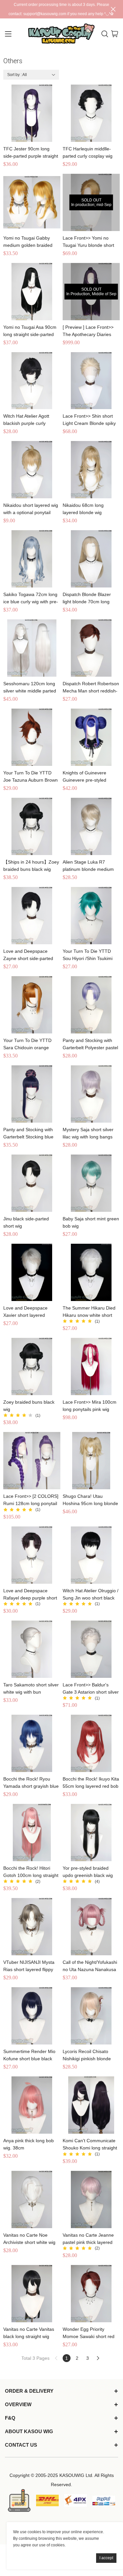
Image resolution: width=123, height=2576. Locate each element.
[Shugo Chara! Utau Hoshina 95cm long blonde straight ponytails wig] (91, 1461)
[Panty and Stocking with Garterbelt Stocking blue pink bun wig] (32, 1094)
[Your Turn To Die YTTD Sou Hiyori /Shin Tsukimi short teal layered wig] (91, 916)
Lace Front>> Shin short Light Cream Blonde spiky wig (89, 420)
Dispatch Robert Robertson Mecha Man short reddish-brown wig (91, 688)
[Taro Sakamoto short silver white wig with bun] (32, 1649)
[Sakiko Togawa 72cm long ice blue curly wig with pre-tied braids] (32, 559)
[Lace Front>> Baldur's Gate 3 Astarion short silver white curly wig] (91, 1649)
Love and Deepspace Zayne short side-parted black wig (28, 955)
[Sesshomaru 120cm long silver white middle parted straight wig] (32, 648)
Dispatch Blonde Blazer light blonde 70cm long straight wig (87, 598)
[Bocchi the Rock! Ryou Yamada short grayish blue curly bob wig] (32, 1743)
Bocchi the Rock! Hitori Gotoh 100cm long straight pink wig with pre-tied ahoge (31, 1872)
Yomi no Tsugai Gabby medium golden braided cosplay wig (28, 242)
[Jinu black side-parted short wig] (32, 1183)
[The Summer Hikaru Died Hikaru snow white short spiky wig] (91, 1272)
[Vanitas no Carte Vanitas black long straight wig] (32, 2294)
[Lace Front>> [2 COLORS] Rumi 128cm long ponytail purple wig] (32, 1461)
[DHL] (47, 2500)
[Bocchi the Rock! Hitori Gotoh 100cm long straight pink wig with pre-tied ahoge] (32, 1833)
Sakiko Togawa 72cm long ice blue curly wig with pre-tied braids (31, 598)
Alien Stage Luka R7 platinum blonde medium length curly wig (88, 866)
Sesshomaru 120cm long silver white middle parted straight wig (30, 688)
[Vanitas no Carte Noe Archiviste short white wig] (32, 2199)
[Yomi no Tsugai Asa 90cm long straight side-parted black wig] (32, 292)
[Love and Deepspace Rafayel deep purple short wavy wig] (32, 1555)
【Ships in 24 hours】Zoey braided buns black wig (31, 866)
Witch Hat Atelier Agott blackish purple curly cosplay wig (26, 420)
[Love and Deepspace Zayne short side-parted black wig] (32, 916)
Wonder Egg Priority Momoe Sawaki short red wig (89, 2333)
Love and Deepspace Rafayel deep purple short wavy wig (30, 1595)
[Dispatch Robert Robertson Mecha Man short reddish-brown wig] (91, 648)
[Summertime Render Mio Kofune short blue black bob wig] (32, 2016)
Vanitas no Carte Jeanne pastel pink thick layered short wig (88, 2239)
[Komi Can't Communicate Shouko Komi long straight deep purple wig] (91, 2105)
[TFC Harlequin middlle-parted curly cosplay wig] (91, 113)
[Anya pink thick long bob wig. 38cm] (32, 2105)
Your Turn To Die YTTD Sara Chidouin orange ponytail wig (27, 1044)
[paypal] (104, 2500)
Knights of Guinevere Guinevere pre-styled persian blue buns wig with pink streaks (90, 777)
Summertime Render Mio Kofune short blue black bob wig (29, 2056)
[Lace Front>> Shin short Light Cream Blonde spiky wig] (91, 381)
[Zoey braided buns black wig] (32, 1366)
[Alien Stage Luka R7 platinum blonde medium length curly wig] (91, 826)
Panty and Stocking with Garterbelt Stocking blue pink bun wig (28, 1134)
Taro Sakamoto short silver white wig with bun (31, 1688)
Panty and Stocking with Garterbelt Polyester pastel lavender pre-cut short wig (90, 1044)
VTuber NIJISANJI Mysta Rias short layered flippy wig (29, 1966)
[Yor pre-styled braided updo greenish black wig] (91, 1833)
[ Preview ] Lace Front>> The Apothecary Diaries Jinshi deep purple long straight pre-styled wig (88, 331)
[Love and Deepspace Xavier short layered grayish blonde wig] (32, 1272)
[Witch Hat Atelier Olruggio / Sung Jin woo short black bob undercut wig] (91, 1555)
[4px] (76, 2500)
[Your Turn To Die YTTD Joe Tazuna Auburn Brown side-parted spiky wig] (32, 737)
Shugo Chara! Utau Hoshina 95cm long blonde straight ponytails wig (90, 1500)
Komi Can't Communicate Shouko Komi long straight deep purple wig (90, 2145)
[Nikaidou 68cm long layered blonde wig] (91, 470)
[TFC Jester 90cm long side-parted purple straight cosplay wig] (32, 113)
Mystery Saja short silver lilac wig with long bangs (88, 1133)
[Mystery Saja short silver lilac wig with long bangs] (91, 1094)
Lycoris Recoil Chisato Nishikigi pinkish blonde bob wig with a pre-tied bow (91, 2056)
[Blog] (19, 2500)
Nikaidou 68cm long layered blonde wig (83, 509)
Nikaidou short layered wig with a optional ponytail (31, 509)
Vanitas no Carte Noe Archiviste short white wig (29, 2239)
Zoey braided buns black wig (29, 1406)
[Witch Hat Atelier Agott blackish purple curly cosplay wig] (32, 381)
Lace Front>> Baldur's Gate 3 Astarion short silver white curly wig (91, 1689)
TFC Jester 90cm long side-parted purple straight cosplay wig (31, 153)
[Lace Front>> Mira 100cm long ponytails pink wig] (91, 1366)
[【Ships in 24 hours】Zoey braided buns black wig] (32, 826)
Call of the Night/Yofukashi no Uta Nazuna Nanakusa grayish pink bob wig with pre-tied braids (90, 1966)
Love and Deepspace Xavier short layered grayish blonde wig (25, 1312)
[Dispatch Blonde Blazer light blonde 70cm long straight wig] (91, 559)
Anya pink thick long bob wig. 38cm (29, 2144)
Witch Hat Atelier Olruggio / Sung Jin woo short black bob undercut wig (91, 1595)
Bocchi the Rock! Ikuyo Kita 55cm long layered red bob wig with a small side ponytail (91, 1783)
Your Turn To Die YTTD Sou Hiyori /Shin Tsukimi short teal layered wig (88, 955)
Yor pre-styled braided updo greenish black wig (88, 1872)
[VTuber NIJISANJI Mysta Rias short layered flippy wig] (32, 1927)
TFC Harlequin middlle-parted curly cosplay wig (88, 152)
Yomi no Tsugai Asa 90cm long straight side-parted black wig (30, 331)
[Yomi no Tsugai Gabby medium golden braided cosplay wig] (32, 202)
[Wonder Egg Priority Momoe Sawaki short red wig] (91, 2294)
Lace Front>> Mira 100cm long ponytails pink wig (90, 1406)
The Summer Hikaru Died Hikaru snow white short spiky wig (89, 1312)
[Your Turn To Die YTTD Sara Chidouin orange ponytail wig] (32, 1005)
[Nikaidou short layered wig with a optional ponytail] (32, 470)
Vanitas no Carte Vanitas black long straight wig (29, 2333)
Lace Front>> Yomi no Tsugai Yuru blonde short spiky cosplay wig (88, 242)
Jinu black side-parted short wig (26, 1222)
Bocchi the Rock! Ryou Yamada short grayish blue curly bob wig (31, 1783)
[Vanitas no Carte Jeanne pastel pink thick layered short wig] (91, 2199)
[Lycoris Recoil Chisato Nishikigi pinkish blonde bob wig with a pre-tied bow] (91, 2016)
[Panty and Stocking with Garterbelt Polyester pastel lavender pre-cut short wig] (91, 1005)
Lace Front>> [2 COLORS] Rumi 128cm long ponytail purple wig (31, 1500)
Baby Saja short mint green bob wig (91, 1222)
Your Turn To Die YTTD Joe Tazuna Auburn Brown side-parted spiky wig (31, 777)
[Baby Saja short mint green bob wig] (91, 1183)
